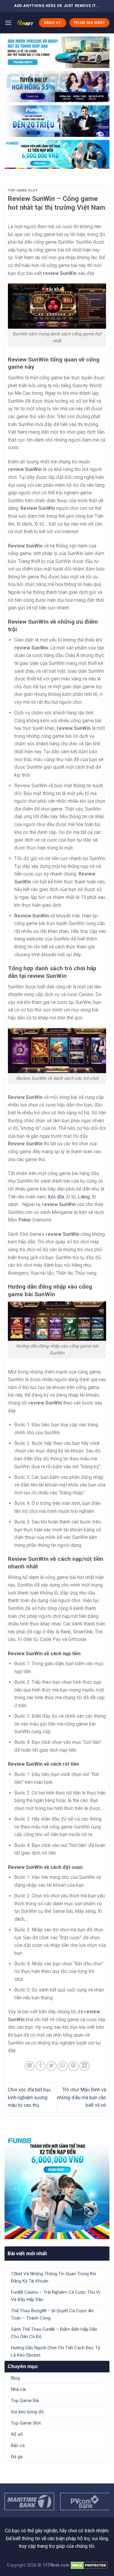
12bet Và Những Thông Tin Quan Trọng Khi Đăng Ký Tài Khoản (54, 2277)
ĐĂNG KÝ (53, 23)
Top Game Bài (25, 2401)
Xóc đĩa (56, 1197)
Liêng (84, 1197)
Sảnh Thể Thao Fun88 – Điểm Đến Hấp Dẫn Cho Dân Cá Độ (54, 2333)
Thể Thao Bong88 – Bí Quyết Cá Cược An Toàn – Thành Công (52, 2314)
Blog (15, 2378)
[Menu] (8, 23)
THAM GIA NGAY (89, 23)
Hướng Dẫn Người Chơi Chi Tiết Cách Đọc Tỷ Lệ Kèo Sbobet (55, 2351)
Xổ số (17, 2434)
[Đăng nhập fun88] (57, 154)
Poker (25, 1220)
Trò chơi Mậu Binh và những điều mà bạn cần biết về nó (82, 2097)
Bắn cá (18, 2446)
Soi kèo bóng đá (27, 2412)
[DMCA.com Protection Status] (89, 2565)
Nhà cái (18, 2389)
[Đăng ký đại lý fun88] (57, 52)
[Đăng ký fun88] (57, 2187)
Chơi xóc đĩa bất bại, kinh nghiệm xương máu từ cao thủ (29, 2097)
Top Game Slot (23, 190)
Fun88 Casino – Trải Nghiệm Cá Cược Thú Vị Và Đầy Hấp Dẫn (56, 2296)
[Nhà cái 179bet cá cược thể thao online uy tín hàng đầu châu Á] (25, 23)
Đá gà (17, 2457)
